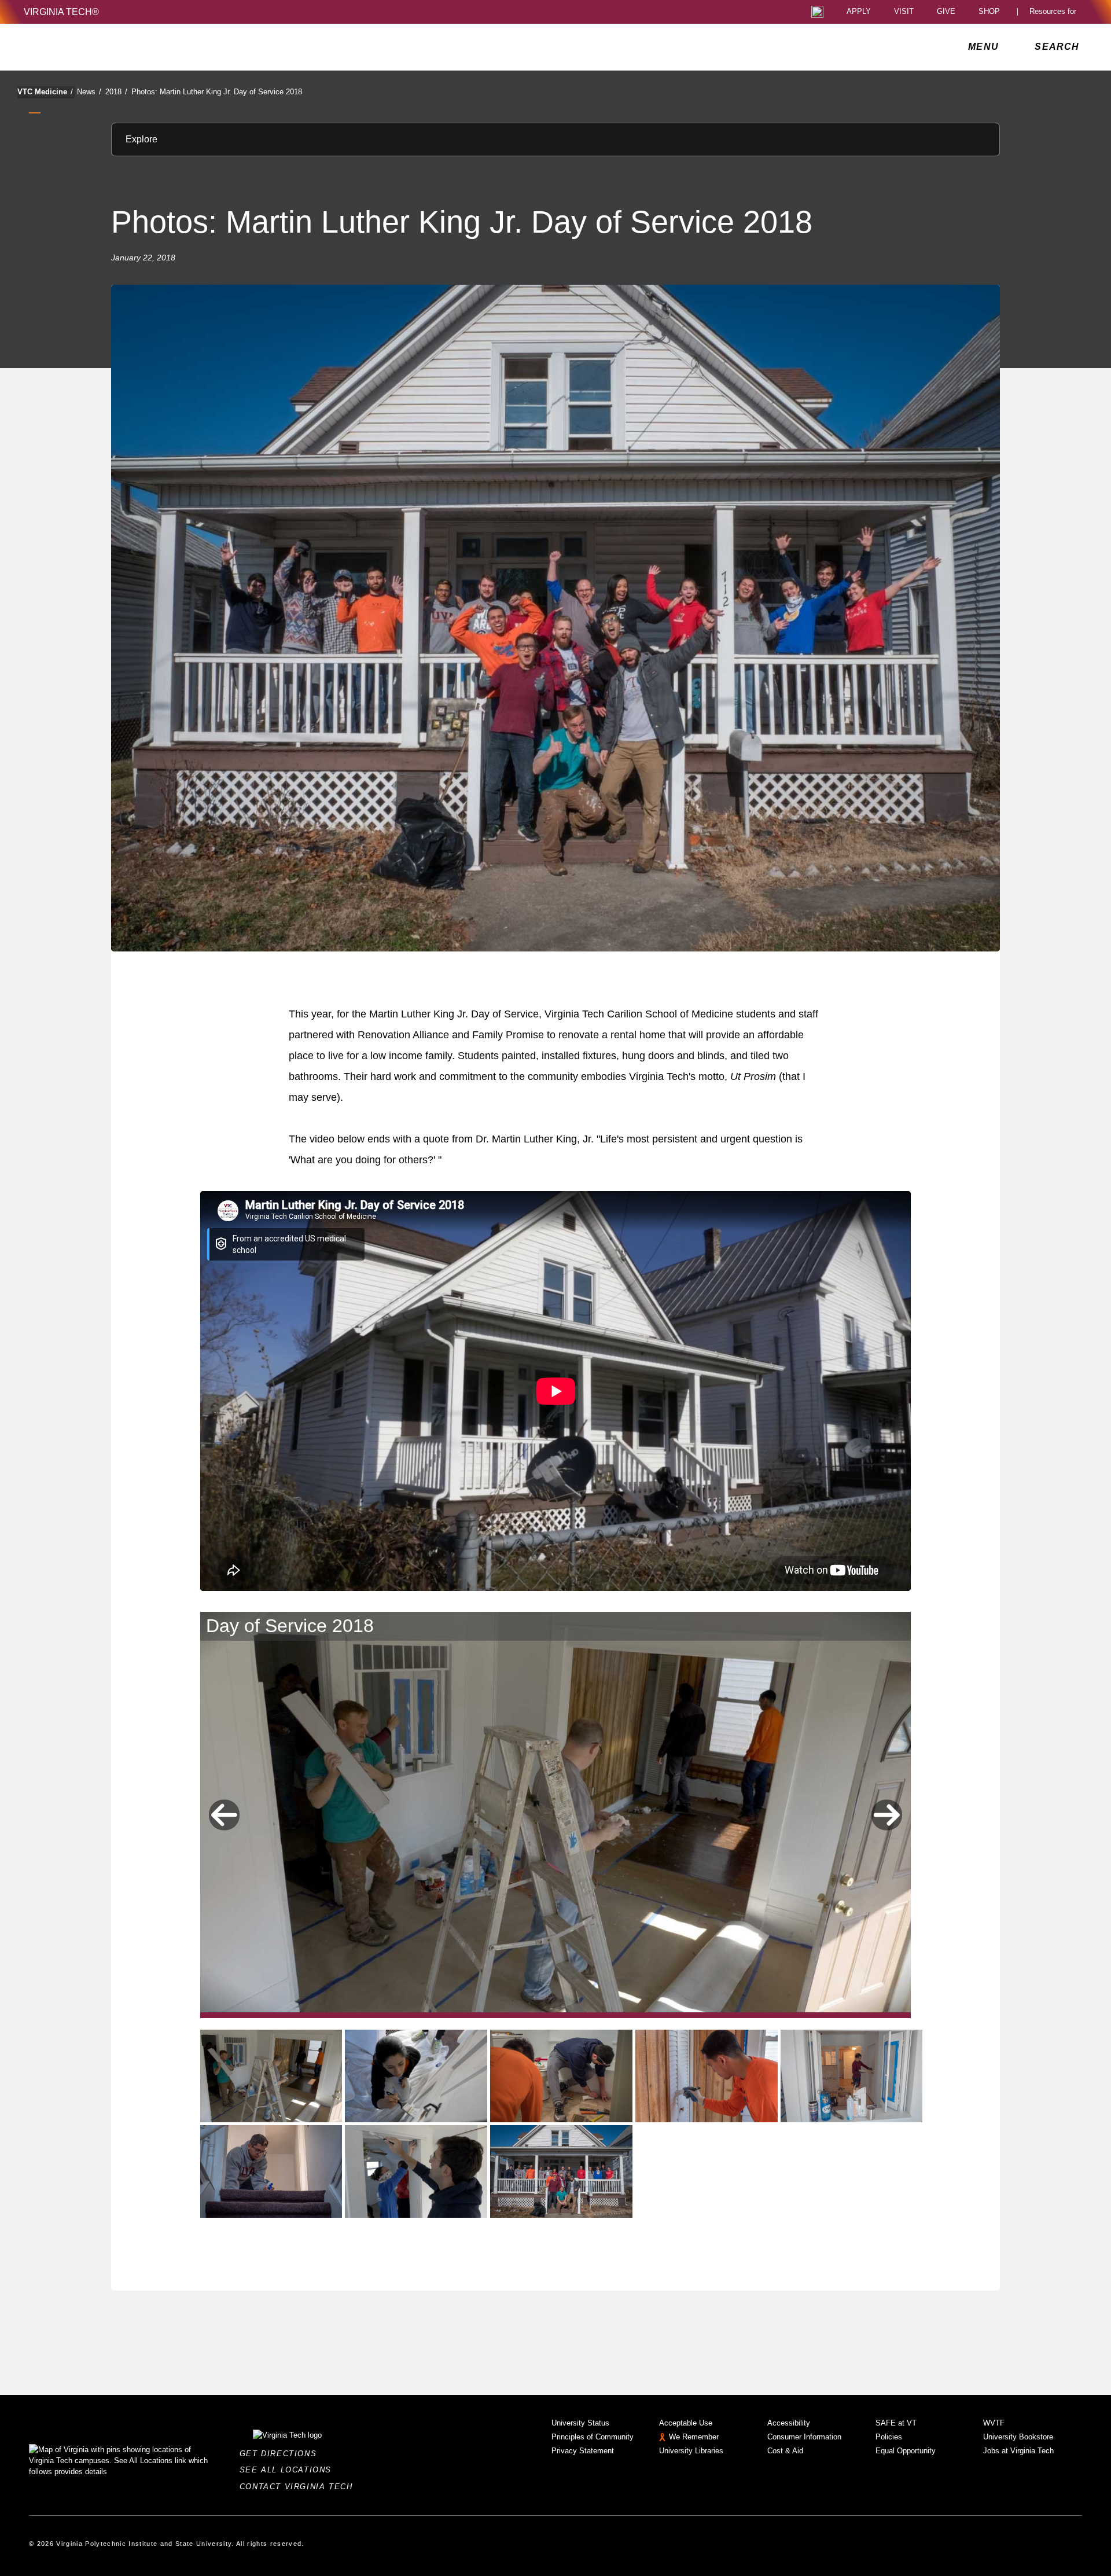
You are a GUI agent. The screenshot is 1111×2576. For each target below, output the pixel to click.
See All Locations (289, 2470)
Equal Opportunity (906, 2451)
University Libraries (691, 2451)
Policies (889, 2437)
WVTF (994, 2423)
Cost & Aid (785, 2451)
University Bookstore (1018, 2437)
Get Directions (282, 2454)
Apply (859, 12)
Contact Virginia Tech (299, 2487)
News (89, 92)
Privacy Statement (583, 2451)
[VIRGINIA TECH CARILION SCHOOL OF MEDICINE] (101, 47)
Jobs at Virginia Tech (1018, 2451)
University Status (580, 2423)
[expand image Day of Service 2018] (271, 2076)
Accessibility (789, 2423)
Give (946, 12)
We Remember (694, 2437)
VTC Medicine (45, 92)
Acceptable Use (686, 2423)
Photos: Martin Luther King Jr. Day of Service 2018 (217, 92)
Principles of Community (593, 2437)
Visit (904, 12)
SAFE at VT (896, 2423)
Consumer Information (804, 2437)
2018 (116, 92)
